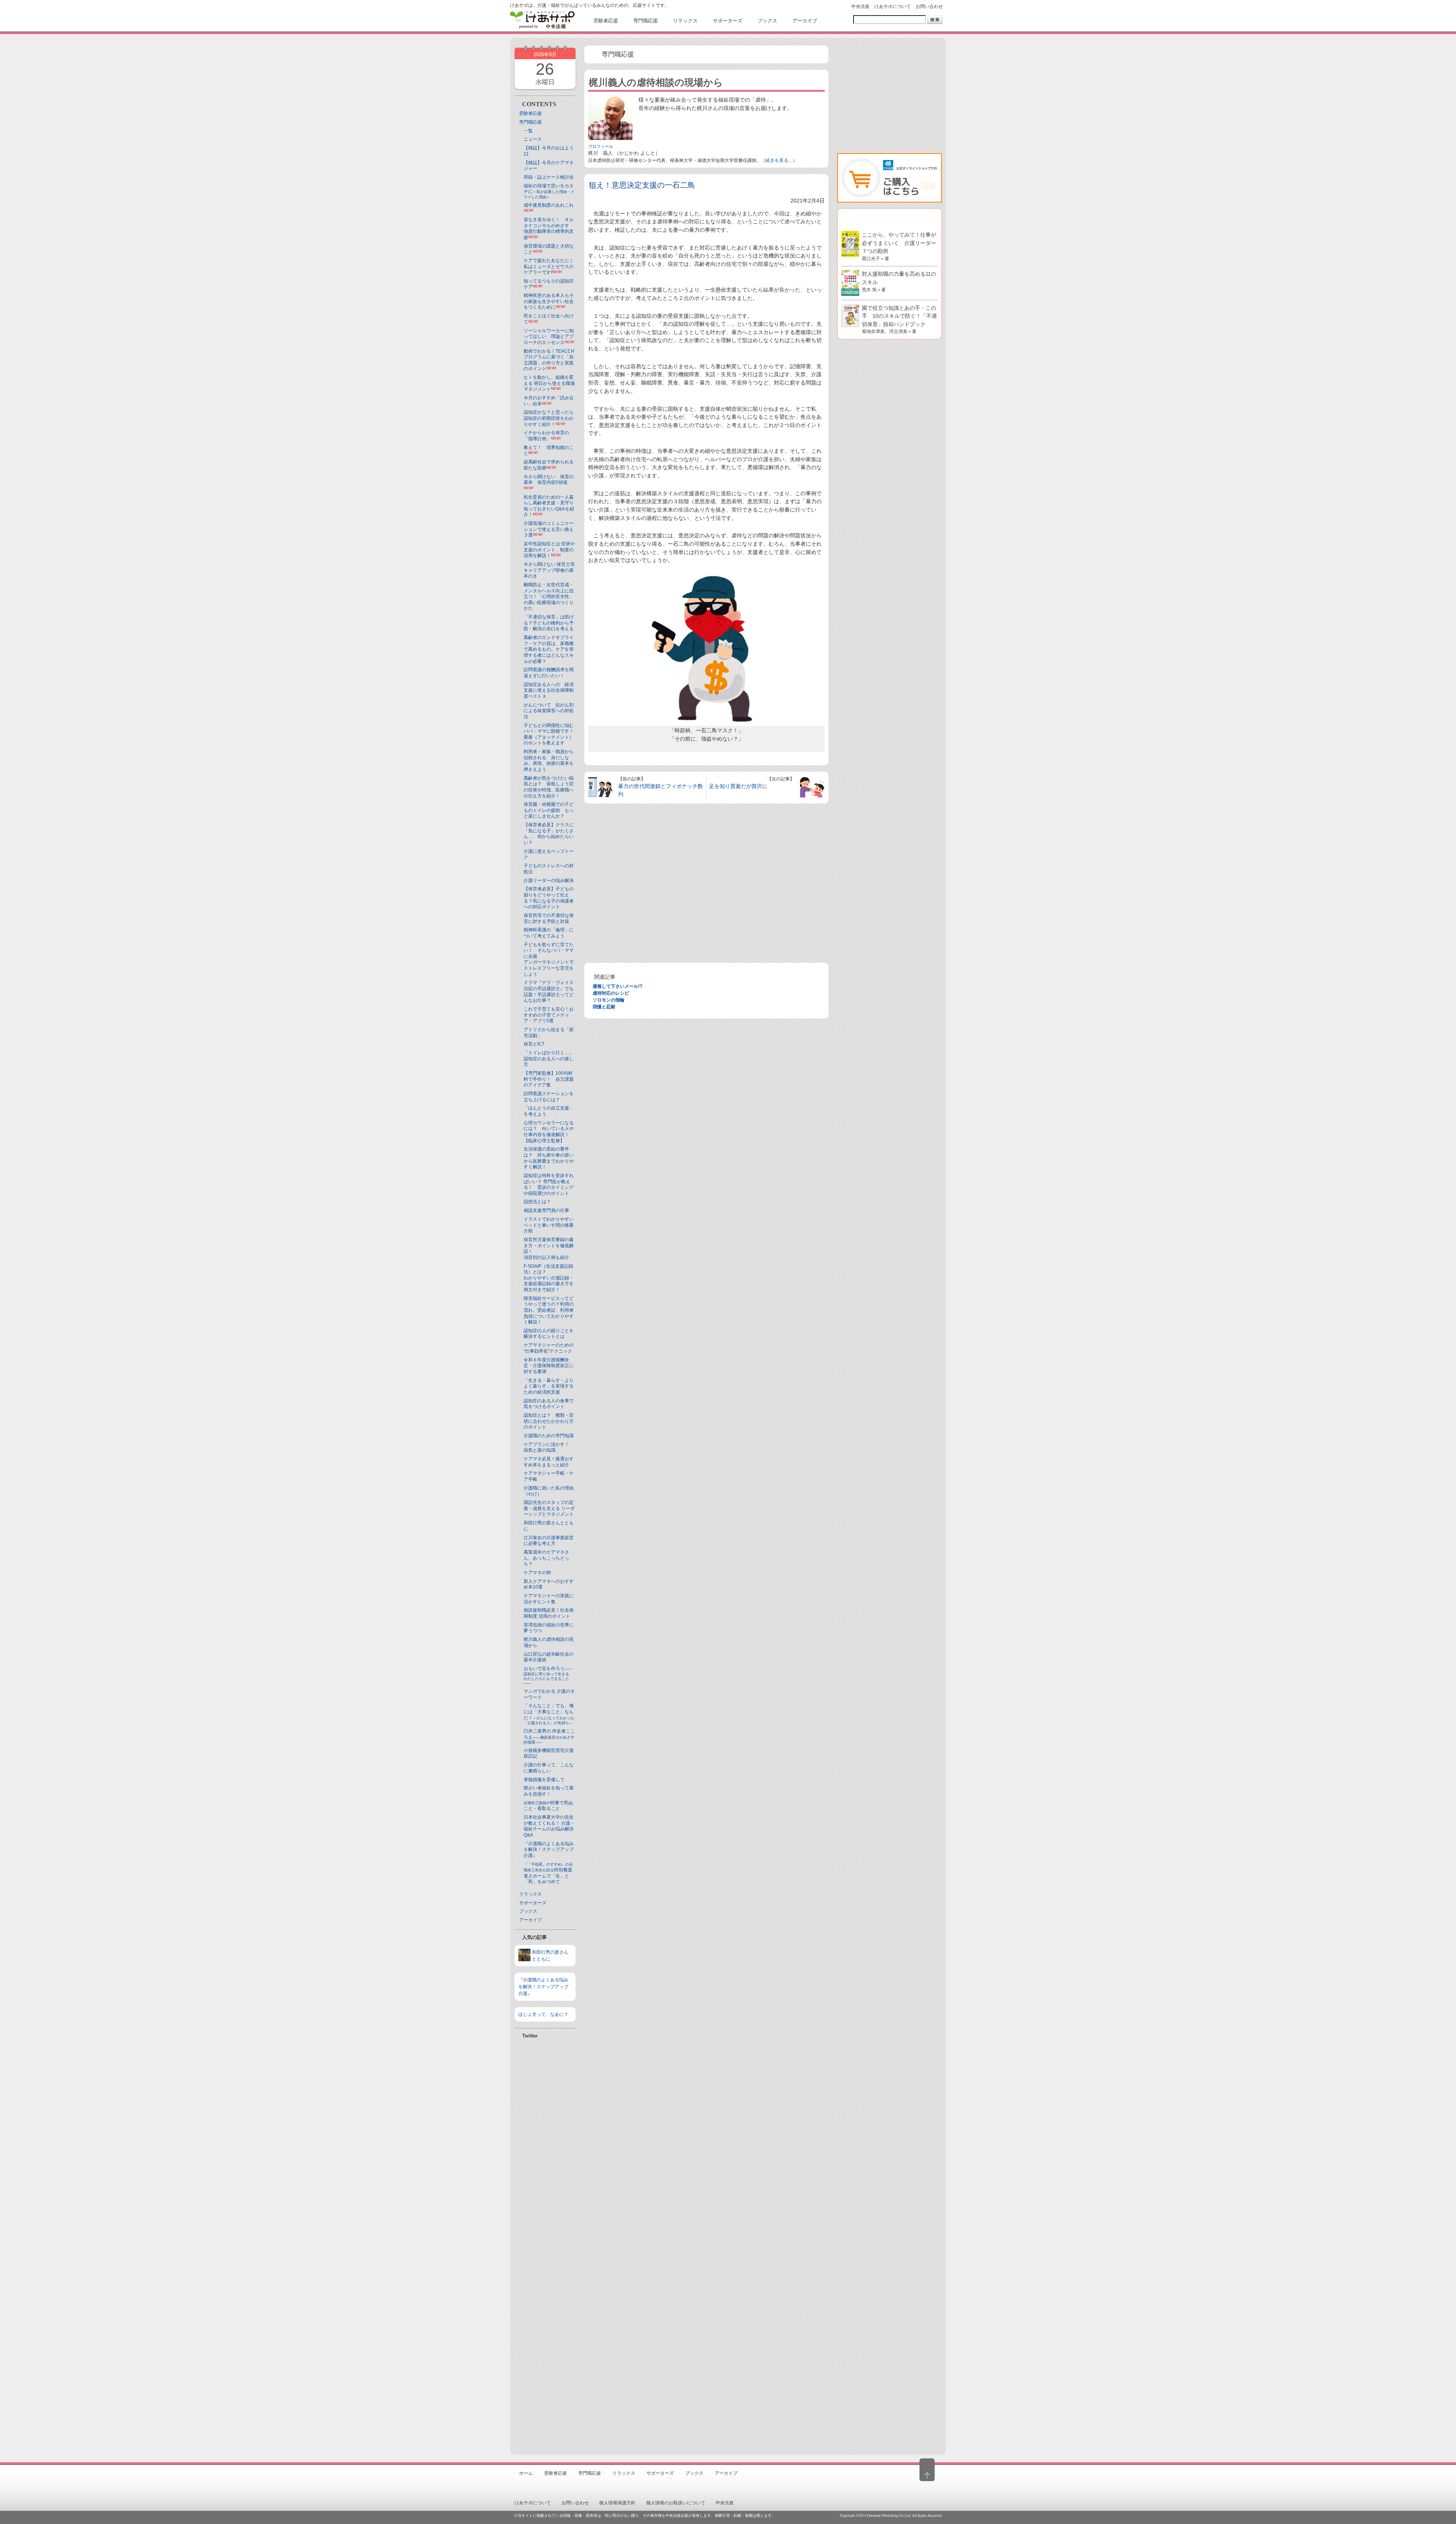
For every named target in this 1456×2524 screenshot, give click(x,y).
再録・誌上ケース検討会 (549, 177)
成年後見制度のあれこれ (549, 205)
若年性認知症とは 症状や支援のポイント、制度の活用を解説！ (549, 550)
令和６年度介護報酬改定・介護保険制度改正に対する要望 (549, 1366)
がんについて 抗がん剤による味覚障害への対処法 (549, 711)
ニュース (533, 139)
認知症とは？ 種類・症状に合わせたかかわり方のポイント (549, 1421)
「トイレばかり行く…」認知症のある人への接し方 (549, 1059)
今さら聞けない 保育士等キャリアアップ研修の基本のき (549, 570)
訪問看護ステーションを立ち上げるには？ (549, 1097)
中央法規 (860, 6)
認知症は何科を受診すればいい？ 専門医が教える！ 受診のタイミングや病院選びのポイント (549, 1184)
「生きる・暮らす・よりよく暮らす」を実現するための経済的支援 (549, 1386)
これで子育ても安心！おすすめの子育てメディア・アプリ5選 (549, 1015)
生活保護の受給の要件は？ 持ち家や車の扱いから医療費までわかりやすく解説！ (549, 1158)
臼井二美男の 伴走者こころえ (549, 1736)
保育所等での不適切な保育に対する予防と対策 (549, 918)
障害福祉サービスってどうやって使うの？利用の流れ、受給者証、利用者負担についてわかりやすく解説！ (549, 1310)
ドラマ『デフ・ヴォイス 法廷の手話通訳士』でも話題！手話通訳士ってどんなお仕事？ (549, 991)
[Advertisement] (545, 2243)
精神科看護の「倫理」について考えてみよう (549, 933)
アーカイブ (530, 1920)
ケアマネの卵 (537, 1573)
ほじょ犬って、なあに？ (543, 2014)
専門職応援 (530, 122)
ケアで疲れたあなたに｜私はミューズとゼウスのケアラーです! (549, 266)
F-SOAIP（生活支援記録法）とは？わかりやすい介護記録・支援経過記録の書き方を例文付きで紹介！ (549, 1278)
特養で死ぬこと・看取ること (548, 1806)
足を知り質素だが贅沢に (738, 786)
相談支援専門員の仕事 (546, 1210)
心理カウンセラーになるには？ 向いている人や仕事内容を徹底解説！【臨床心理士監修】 (549, 1132)
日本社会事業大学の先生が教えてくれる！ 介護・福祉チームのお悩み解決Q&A (549, 1826)
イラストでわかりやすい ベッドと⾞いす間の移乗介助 (549, 1225)
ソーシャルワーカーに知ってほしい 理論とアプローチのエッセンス (549, 337)
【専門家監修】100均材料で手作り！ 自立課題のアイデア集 (549, 1079)
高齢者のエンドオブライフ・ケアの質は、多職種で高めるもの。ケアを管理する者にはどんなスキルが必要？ (549, 649)
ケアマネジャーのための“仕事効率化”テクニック (549, 1348)
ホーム (526, 2473)
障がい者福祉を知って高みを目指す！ (549, 1791)
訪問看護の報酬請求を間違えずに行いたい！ (549, 673)
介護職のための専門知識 (549, 1436)
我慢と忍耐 (604, 1007)
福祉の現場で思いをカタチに (549, 191)
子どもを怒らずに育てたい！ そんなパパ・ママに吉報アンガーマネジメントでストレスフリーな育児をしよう (549, 959)
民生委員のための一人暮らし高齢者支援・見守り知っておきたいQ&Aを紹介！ (549, 506)
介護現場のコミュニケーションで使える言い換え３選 (549, 529)
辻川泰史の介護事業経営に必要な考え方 (549, 1541)
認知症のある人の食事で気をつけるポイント (549, 1404)
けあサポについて (893, 6)
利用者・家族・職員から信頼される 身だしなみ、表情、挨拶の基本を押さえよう (549, 760)
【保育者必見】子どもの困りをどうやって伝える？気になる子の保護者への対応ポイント (549, 898)
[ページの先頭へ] (927, 2470)
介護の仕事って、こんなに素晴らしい (549, 1768)
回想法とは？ (537, 1202)
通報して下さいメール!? (617, 986)
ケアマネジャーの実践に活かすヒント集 (549, 1599)
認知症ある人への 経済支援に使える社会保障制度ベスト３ (549, 690)
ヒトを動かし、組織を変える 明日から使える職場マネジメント (549, 383)
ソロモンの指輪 (609, 1000)
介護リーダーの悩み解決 (549, 881)
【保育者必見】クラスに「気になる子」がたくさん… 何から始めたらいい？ (549, 834)
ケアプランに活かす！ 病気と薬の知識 (549, 1447)
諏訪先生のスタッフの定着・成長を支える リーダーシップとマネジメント (549, 1508)
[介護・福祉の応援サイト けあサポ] (542, 20)
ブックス (528, 1911)
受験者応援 (530, 113)
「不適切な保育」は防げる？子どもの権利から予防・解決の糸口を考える (549, 623)
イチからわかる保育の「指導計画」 (546, 436)
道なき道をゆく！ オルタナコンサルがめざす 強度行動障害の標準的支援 (549, 228)
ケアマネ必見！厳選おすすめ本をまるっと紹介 (549, 1462)
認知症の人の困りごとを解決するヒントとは (549, 1334)
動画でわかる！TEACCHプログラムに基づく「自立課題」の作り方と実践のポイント (549, 360)
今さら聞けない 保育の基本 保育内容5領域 (549, 480)
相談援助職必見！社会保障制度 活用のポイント (549, 1613)
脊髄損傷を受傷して (544, 1780)
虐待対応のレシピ (611, 993)
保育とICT (534, 1044)
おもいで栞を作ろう (548, 1676)
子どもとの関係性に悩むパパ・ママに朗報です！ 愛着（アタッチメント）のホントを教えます (551, 734)
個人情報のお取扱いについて (676, 2503)
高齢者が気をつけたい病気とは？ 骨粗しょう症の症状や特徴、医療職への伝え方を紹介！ (549, 787)
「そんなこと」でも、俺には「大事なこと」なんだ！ (549, 1714)
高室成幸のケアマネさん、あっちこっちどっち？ (546, 1558)
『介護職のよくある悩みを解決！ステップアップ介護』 (549, 1850)
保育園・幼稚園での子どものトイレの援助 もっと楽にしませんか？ (549, 810)
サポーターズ (533, 1903)
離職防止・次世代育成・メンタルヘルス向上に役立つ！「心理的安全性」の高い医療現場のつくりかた (549, 596)
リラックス (530, 1894)
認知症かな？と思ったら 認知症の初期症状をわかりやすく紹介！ (551, 418)
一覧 (528, 131)
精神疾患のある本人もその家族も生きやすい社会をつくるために (549, 301)
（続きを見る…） (779, 160)
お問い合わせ (929, 6)
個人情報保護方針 (617, 2503)
